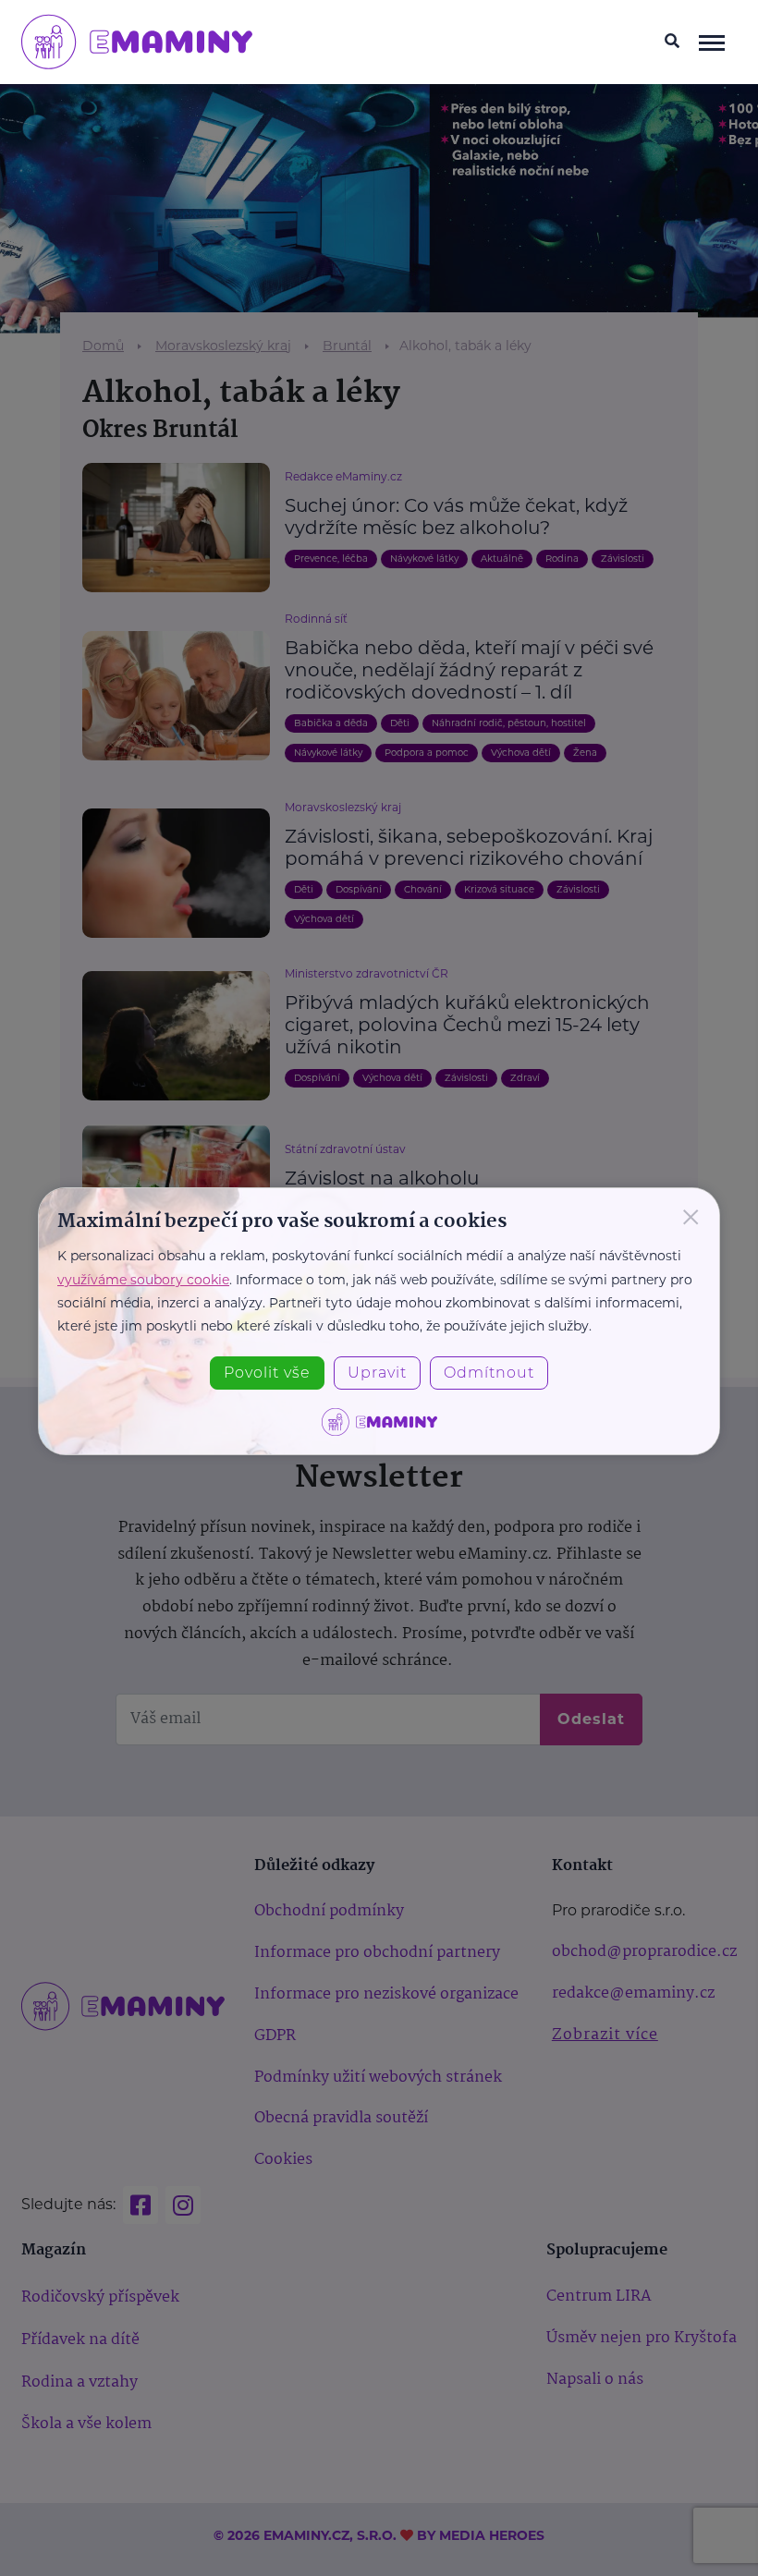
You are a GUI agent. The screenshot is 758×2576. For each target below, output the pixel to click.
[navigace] (712, 42)
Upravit (377, 1373)
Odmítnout (489, 1373)
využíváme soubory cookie (143, 1280)
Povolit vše (267, 1373)
